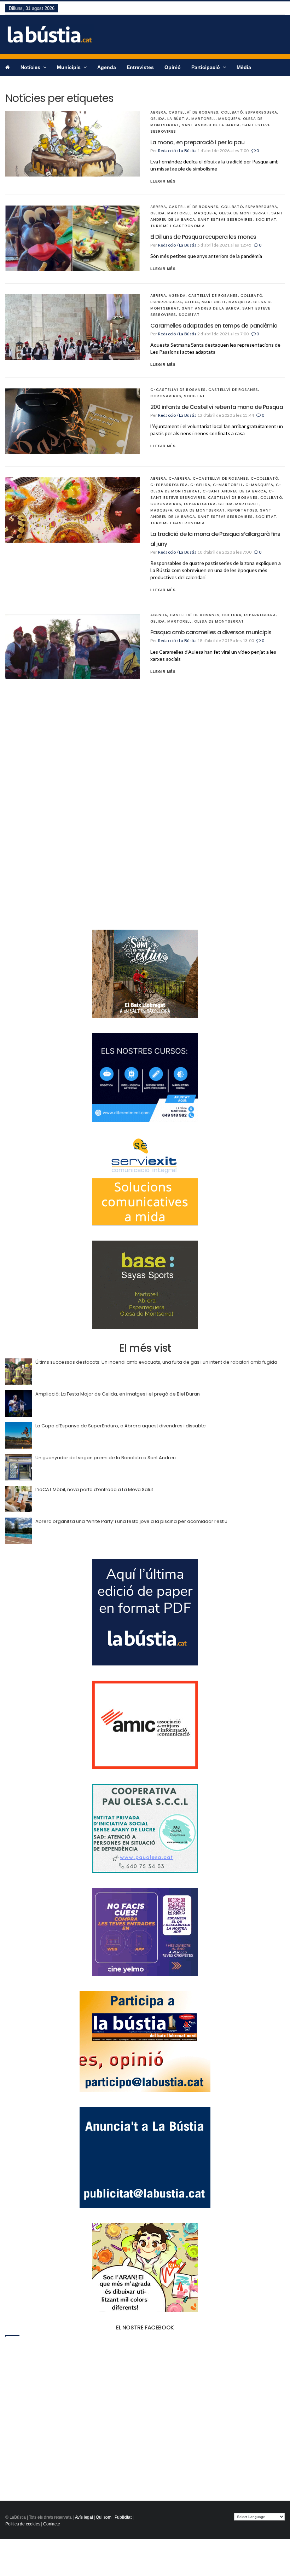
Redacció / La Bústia (177, 151)
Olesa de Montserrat (244, 213)
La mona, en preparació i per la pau (197, 142)
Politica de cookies (23, 2524)
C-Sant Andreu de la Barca (234, 491)
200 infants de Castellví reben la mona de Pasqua (217, 407)
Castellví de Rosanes (194, 112)
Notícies (31, 67)
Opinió (173, 67)
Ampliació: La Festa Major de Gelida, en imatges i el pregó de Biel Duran (118, 1394)
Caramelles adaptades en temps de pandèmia (214, 326)
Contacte (52, 2524)
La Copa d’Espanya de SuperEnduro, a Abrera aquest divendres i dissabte (121, 1426)
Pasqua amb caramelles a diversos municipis (211, 632)
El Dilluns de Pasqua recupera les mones (203, 237)
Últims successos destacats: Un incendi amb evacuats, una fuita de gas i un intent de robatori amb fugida (156, 1362)
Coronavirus (166, 396)
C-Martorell (228, 485)
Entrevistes (140, 67)
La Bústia (178, 119)
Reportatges (242, 510)
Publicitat (123, 2517)
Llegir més (163, 181)
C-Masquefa (259, 485)
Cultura (232, 615)
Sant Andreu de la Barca (211, 125)
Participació (206, 67)
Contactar (17, 83)
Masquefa (229, 119)
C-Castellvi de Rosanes (178, 390)
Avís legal (84, 2517)
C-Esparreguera (169, 485)
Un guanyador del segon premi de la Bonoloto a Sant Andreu (106, 1458)
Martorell (204, 119)
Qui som (104, 2517)
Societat (266, 220)
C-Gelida (200, 485)
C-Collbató (265, 478)
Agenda (107, 67)
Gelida (158, 119)
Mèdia (244, 67)
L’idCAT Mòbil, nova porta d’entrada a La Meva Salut (94, 1489)
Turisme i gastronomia (178, 226)
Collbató (232, 112)
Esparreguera (261, 112)
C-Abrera (179, 478)
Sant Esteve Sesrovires (225, 220)
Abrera (158, 112)
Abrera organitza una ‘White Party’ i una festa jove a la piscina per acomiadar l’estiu (131, 1521)
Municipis (69, 67)
